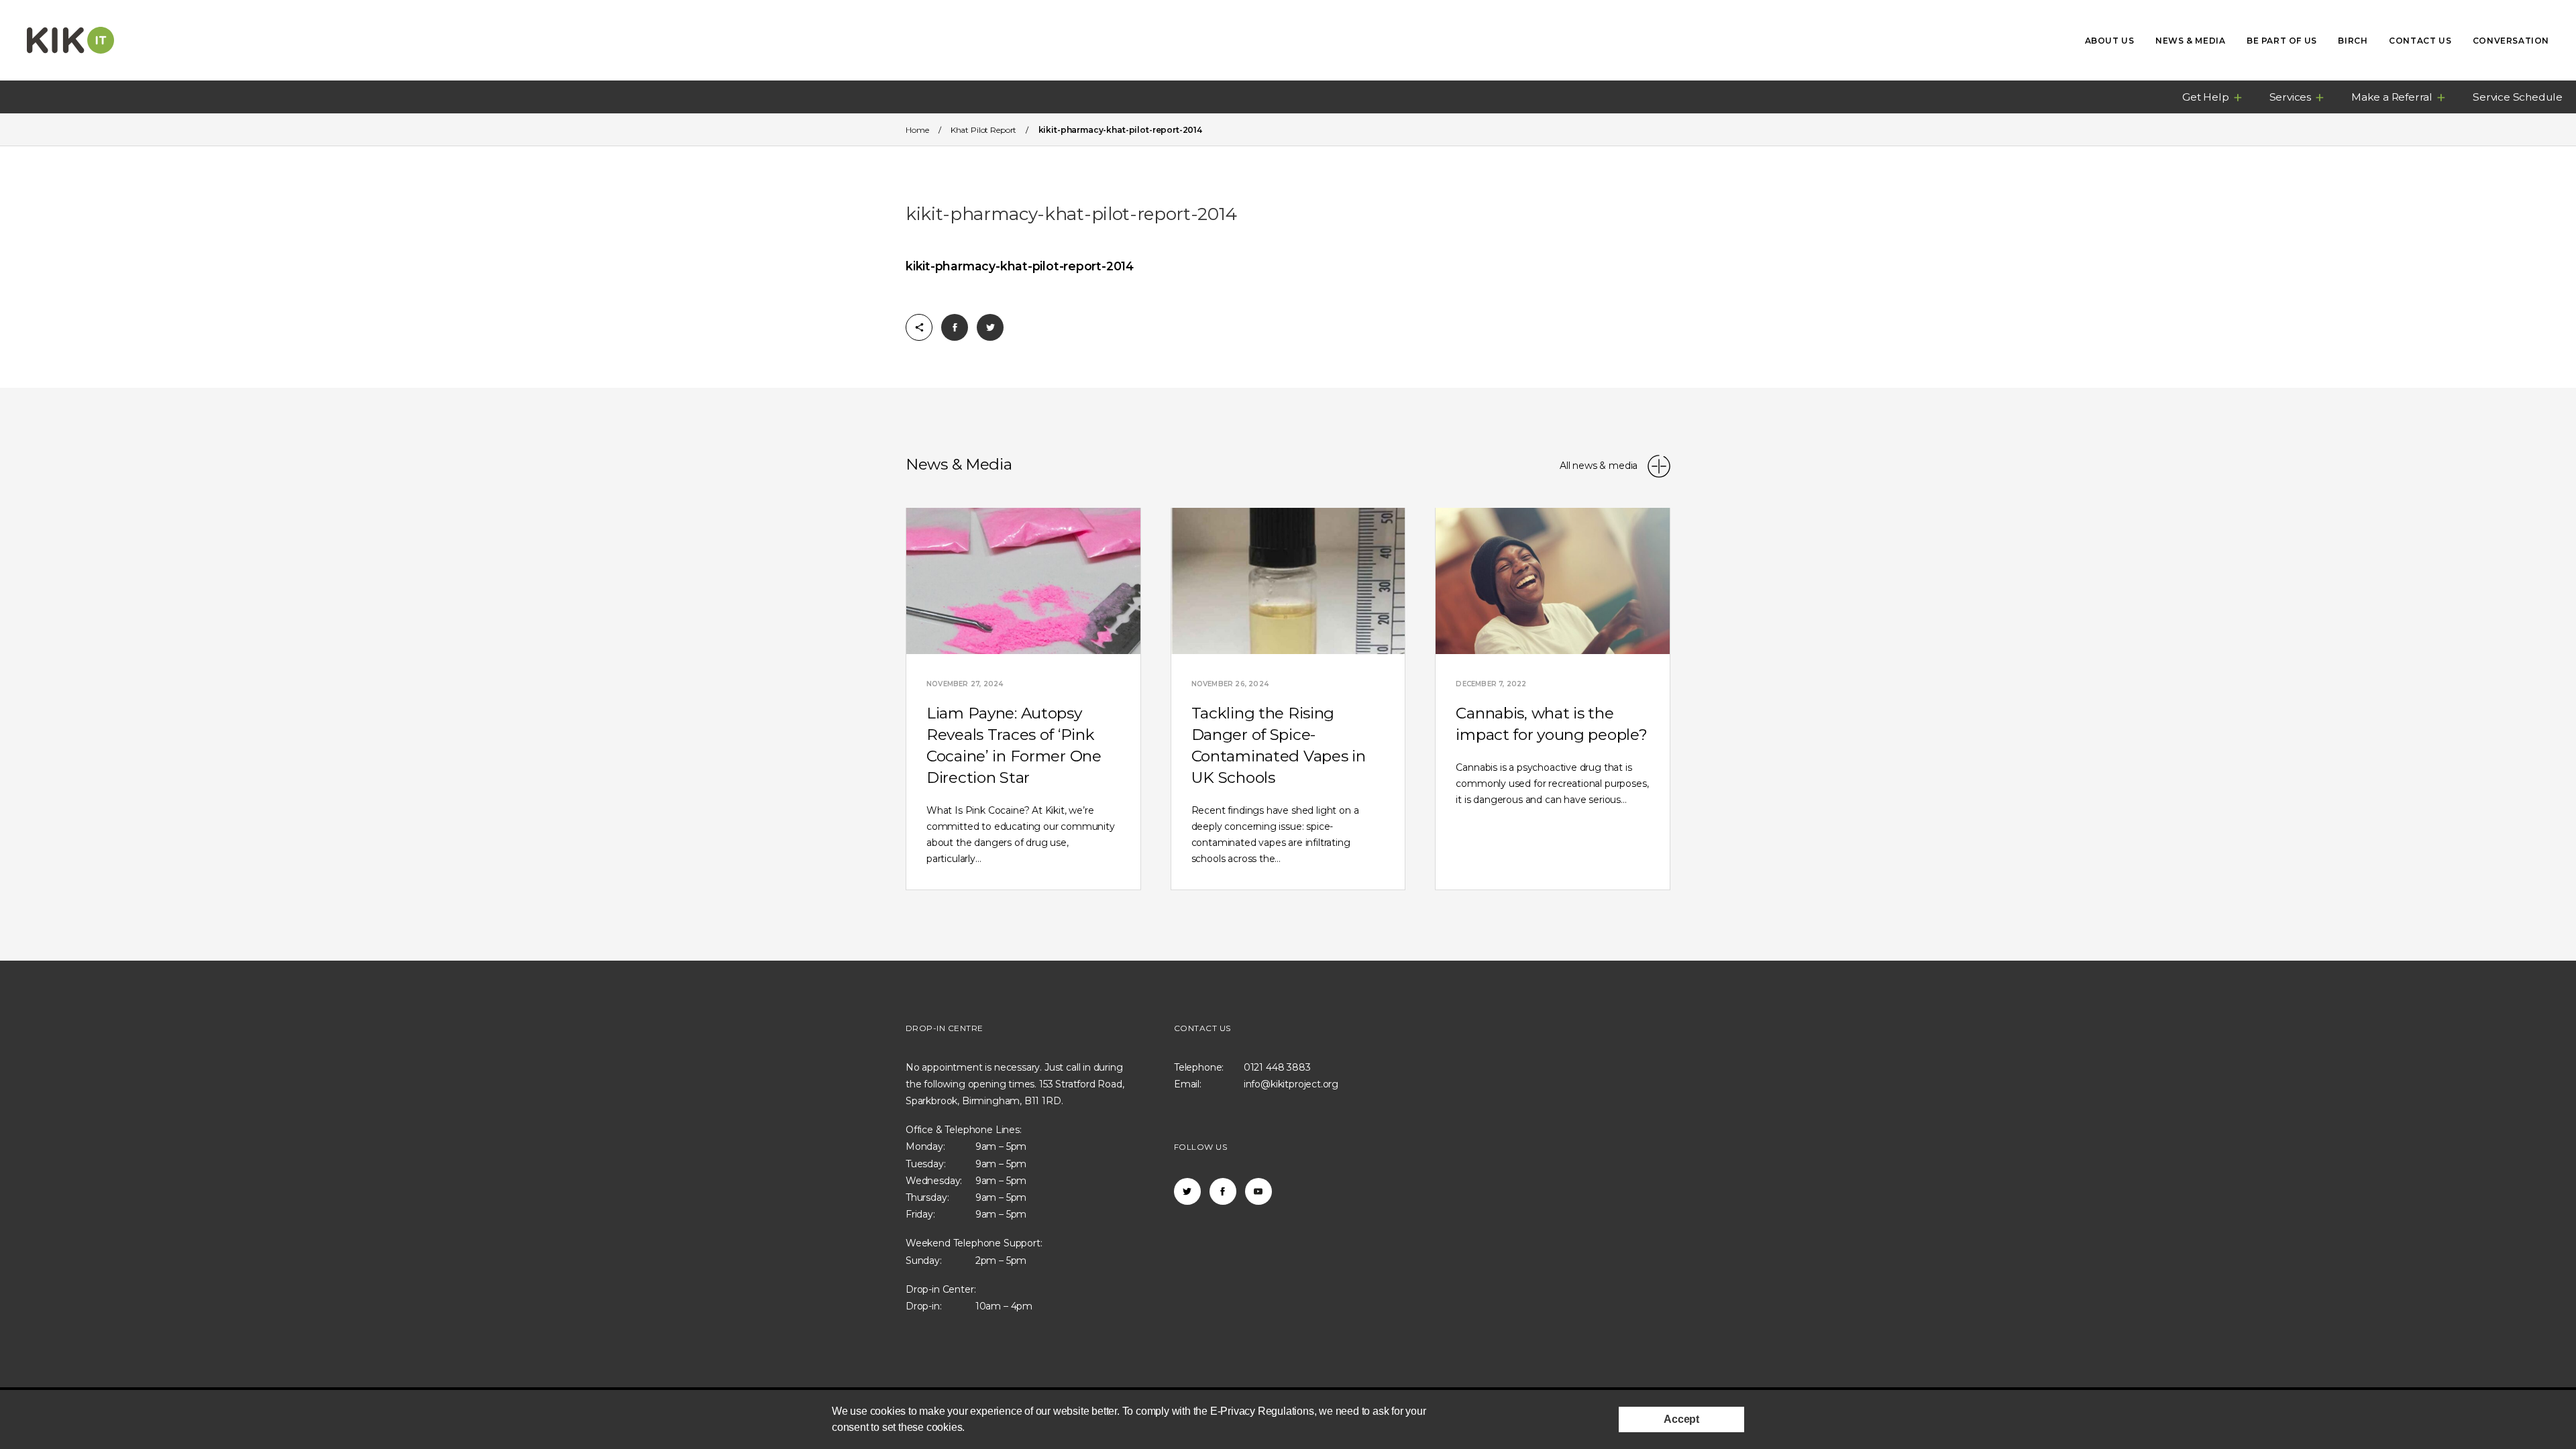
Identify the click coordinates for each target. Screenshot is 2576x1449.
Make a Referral (2392, 97)
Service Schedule (2518, 97)
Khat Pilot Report (983, 130)
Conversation (2511, 41)
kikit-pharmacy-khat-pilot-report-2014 (1020, 266)
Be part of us (2282, 41)
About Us (2110, 41)
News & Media (2190, 41)
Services (2290, 97)
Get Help (2205, 97)
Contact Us (2420, 41)
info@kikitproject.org (1291, 1084)
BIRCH (2353, 41)
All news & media (1600, 466)
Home (917, 130)
